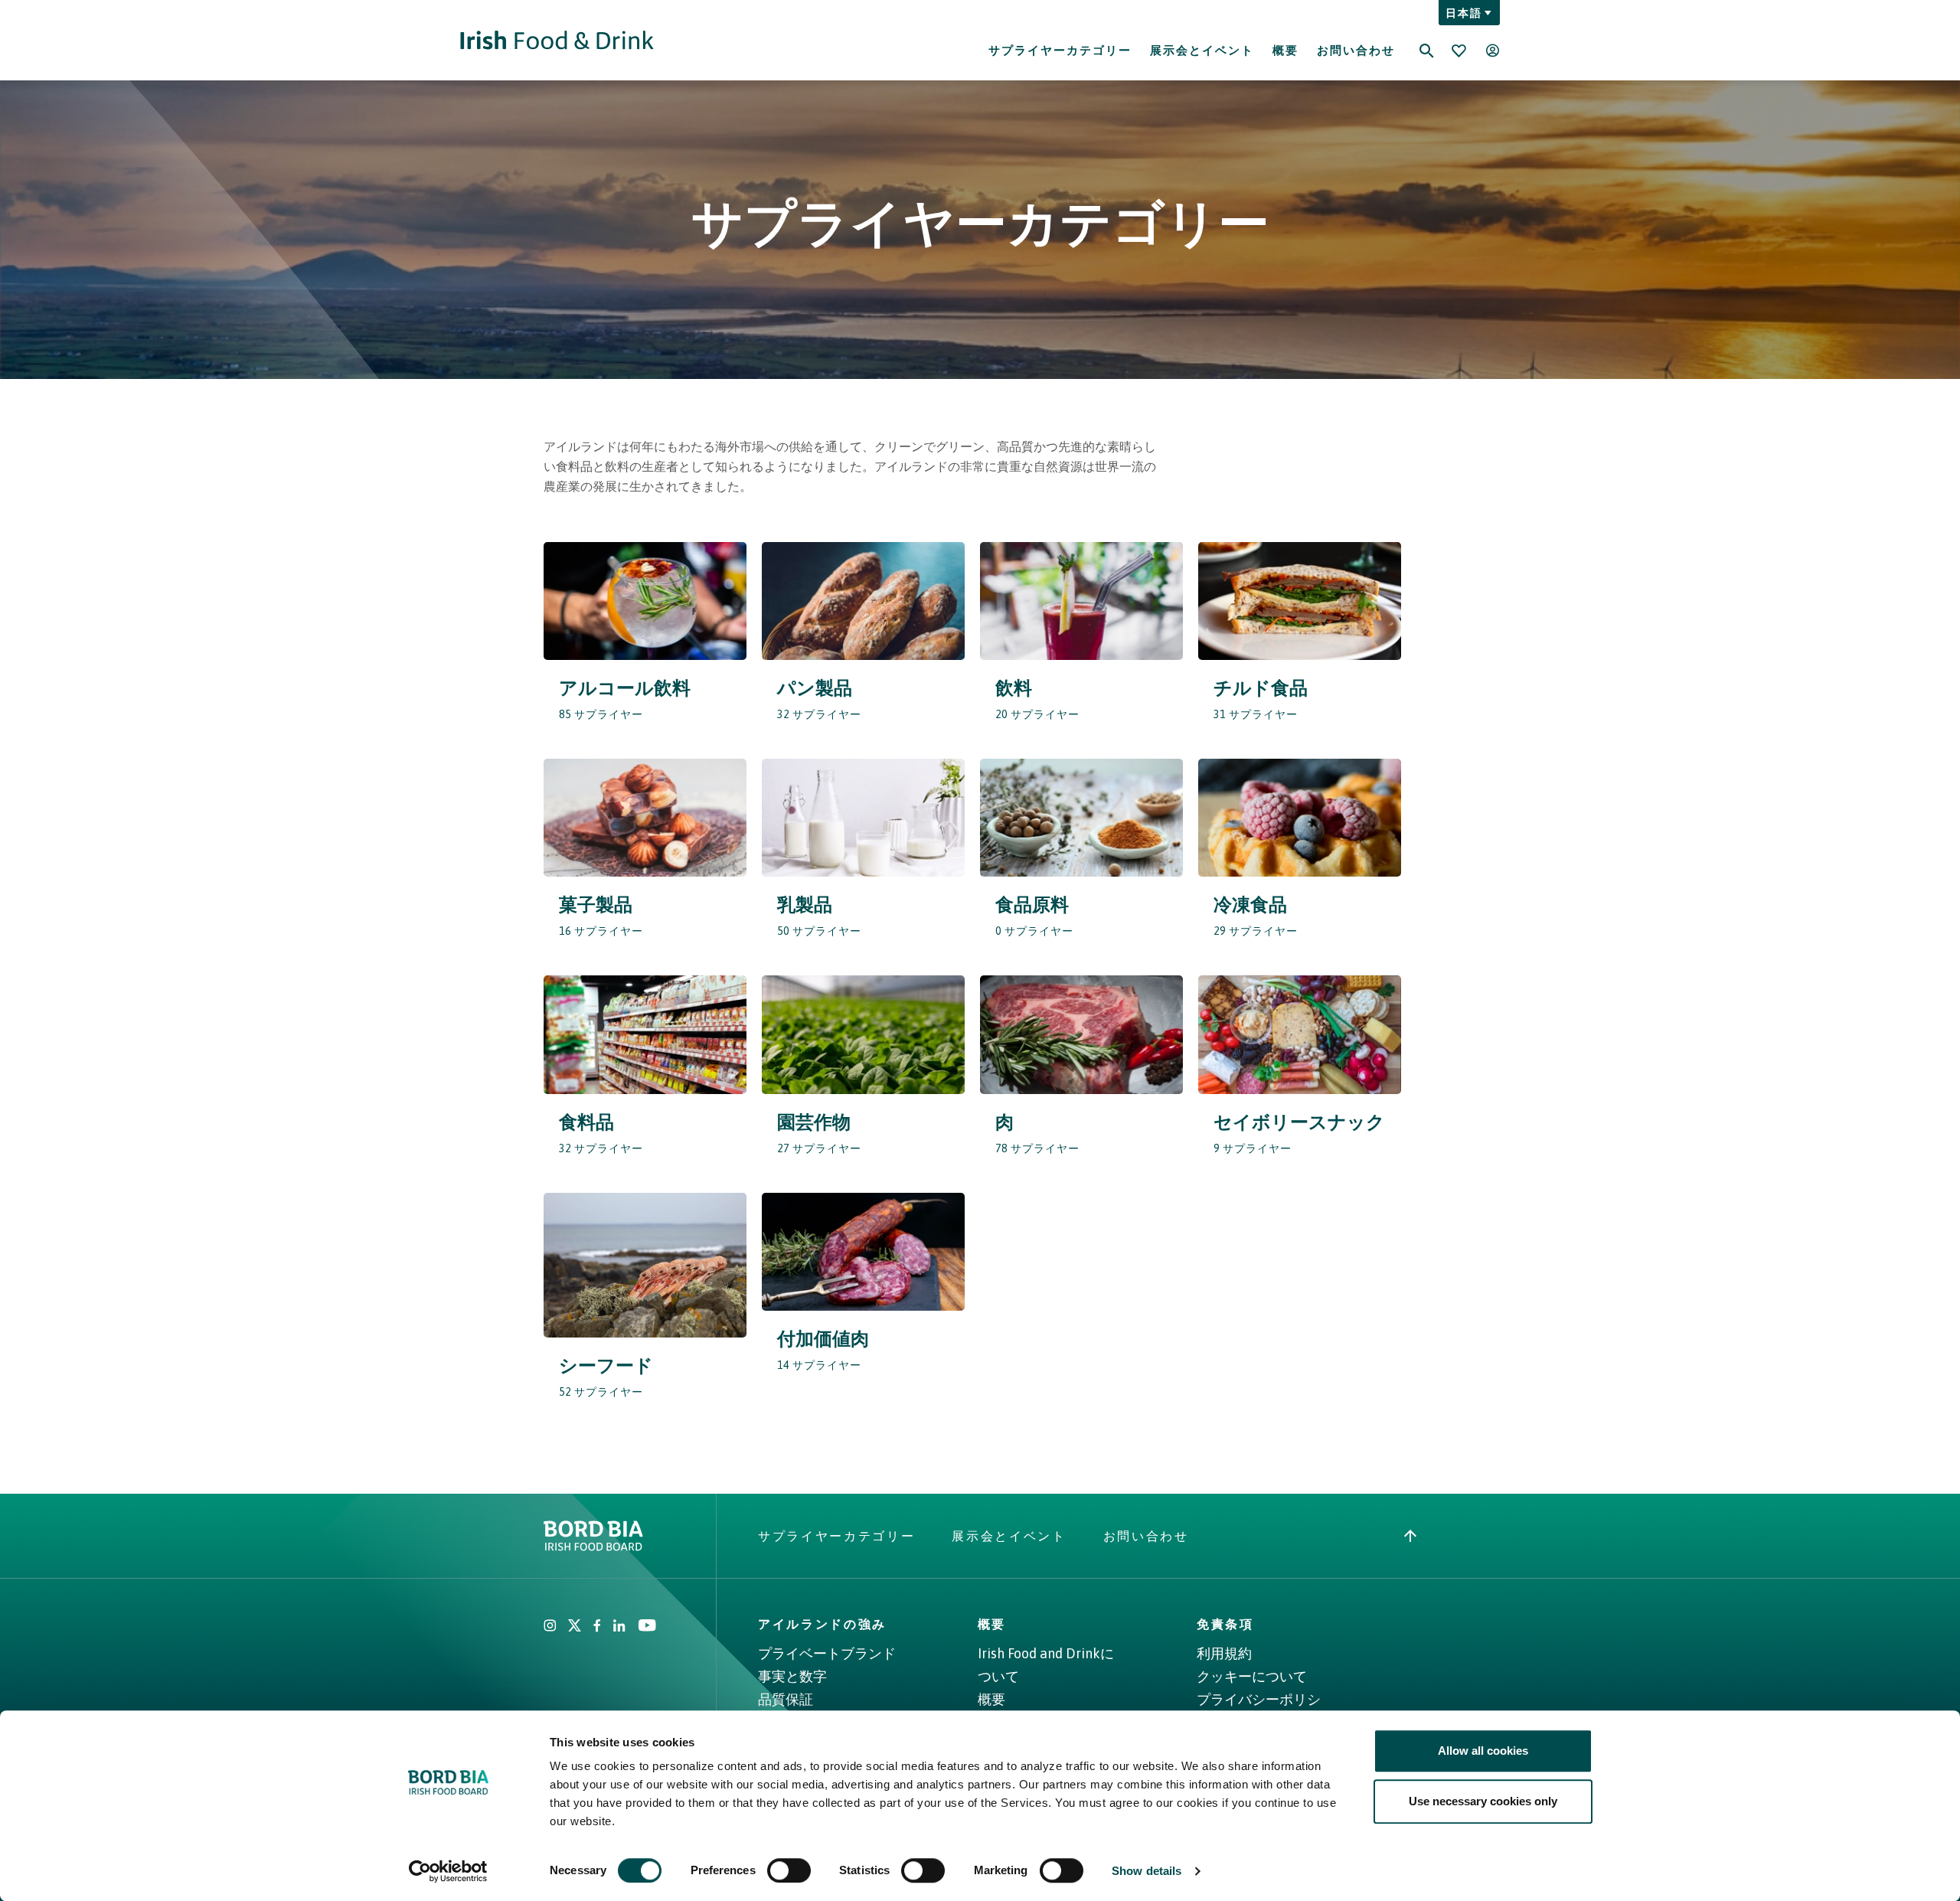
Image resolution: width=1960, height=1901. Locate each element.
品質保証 (786, 1699)
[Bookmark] (1459, 51)
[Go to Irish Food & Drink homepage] (557, 40)
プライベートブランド (827, 1653)
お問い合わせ (1356, 50)
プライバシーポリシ (1259, 1699)
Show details (1147, 1871)
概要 (1285, 50)
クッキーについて (1252, 1676)
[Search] (1426, 41)
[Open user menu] (1492, 51)
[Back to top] (1410, 1536)
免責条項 (1225, 1624)
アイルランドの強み (822, 1624)
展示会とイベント (1202, 50)
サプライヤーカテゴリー (1060, 50)
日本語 (1463, 13)
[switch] (789, 1870)
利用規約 (1224, 1653)
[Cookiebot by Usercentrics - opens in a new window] (448, 1871)
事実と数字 (792, 1676)
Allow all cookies (1483, 1751)
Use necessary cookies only (1483, 1801)
